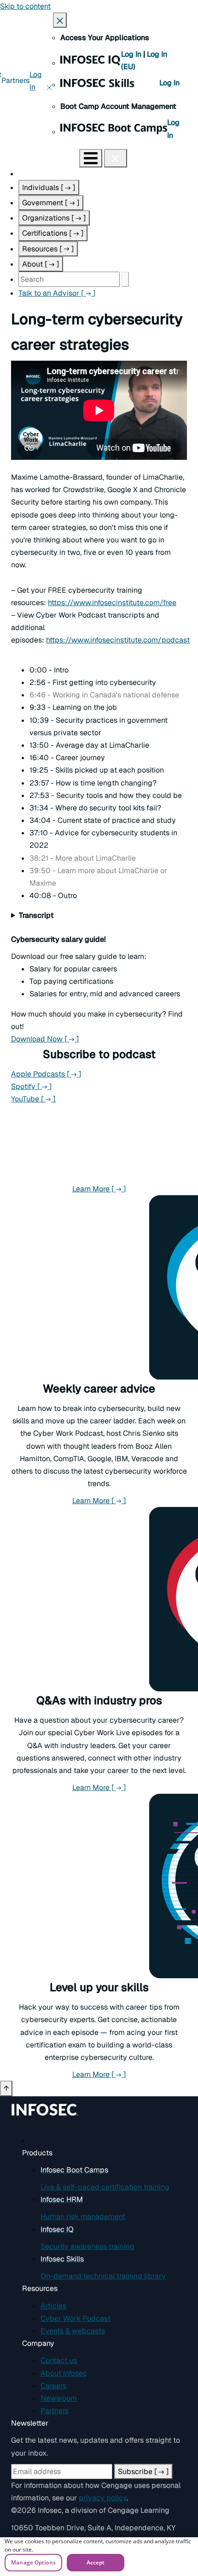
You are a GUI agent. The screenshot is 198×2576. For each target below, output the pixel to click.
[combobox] (69, 279)
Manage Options (33, 2562)
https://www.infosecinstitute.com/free (112, 603)
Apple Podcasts (46, 1074)
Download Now (84, 1039)
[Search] (125, 279)
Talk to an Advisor (57, 293)
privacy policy (103, 2498)
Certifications (53, 233)
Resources (48, 249)
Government (51, 203)
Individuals (49, 187)
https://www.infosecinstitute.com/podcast (118, 640)
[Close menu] (116, 158)
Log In (132, 54)
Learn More (130, 1189)
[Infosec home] (40, 158)
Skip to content (25, 6)
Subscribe (143, 2472)
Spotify (32, 1086)
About (41, 264)
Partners (15, 80)
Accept (96, 2562)
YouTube (33, 1099)
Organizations (54, 218)
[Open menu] (91, 158)
